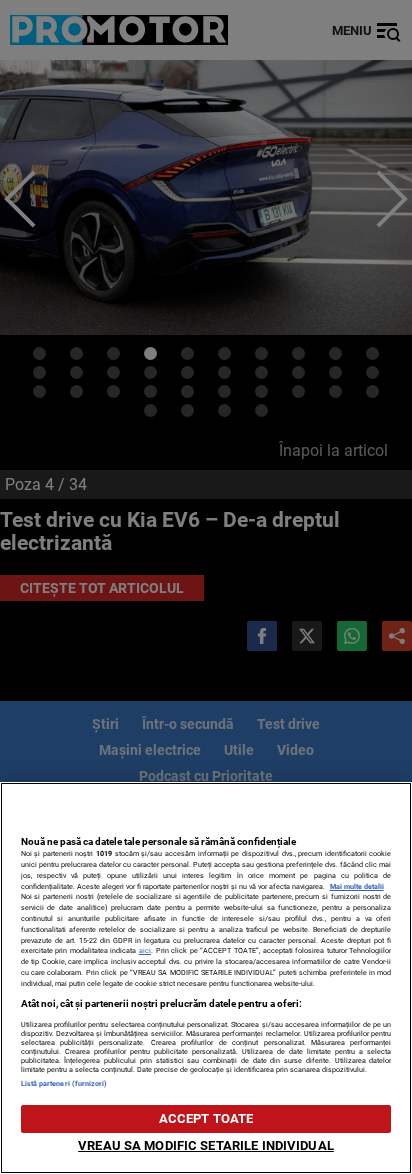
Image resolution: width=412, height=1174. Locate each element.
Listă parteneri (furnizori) (64, 1083)
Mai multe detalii (357, 886)
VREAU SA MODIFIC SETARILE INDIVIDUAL (206, 1145)
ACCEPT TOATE (206, 1118)
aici (145, 950)
